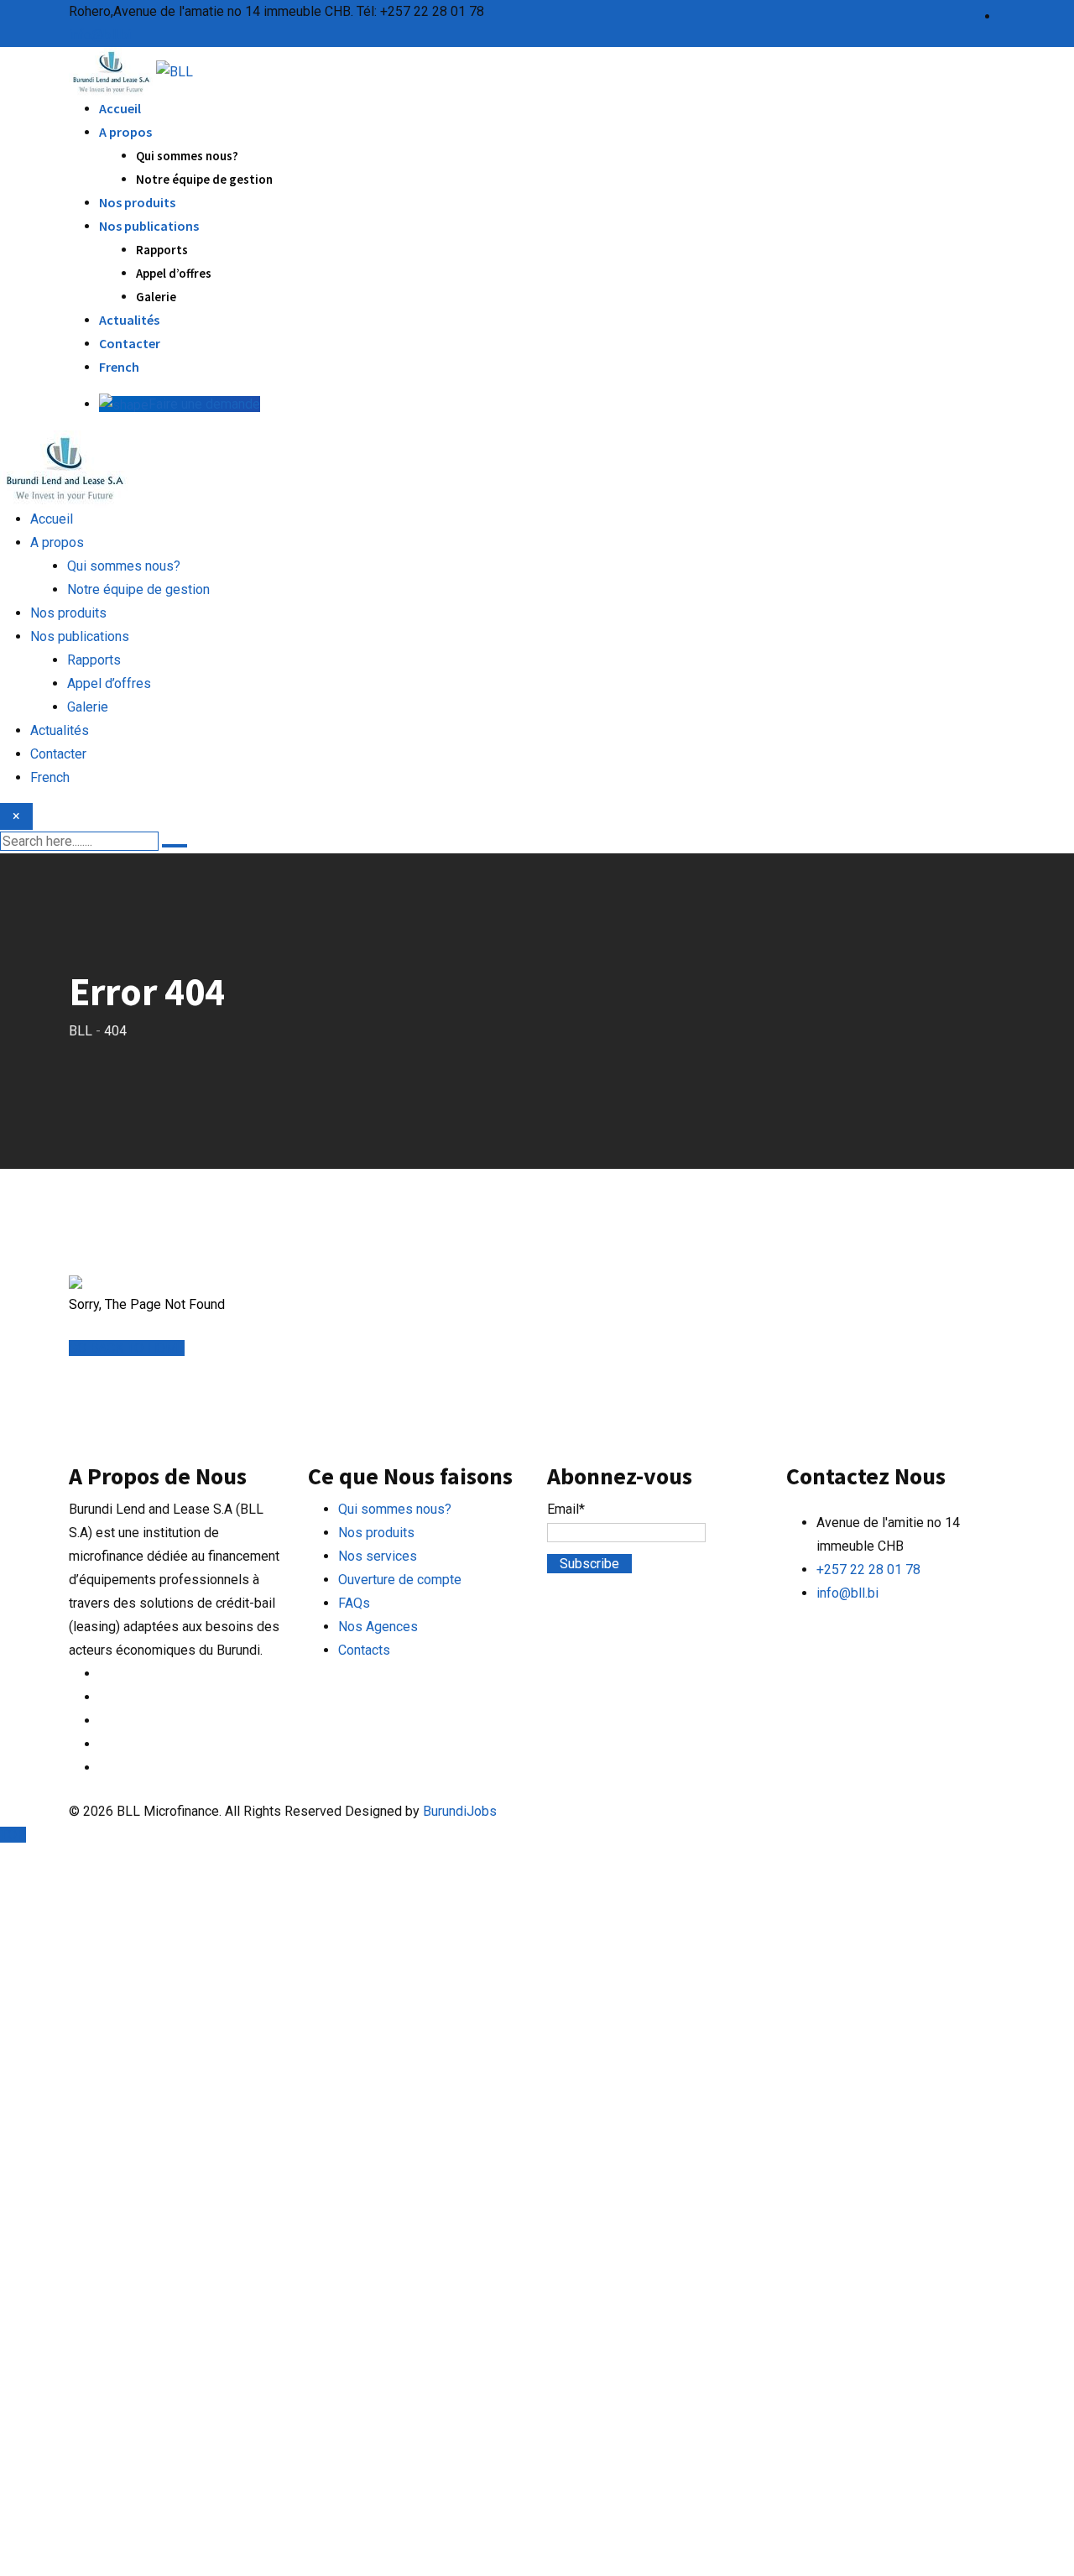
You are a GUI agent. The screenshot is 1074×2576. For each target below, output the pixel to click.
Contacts (364, 1650)
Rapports (162, 250)
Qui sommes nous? (187, 156)
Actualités (129, 320)
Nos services (378, 1556)
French (119, 367)
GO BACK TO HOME (127, 1348)
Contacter (130, 343)
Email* (566, 1509)
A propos (125, 132)
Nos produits (137, 202)
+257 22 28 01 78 (868, 1570)
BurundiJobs (460, 1811)
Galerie (156, 297)
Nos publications (149, 226)
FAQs (354, 1603)
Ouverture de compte (400, 1580)
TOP (13, 1835)
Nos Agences (378, 1627)
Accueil (120, 108)
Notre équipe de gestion (204, 179)
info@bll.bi (100, 35)
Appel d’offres (174, 273)
